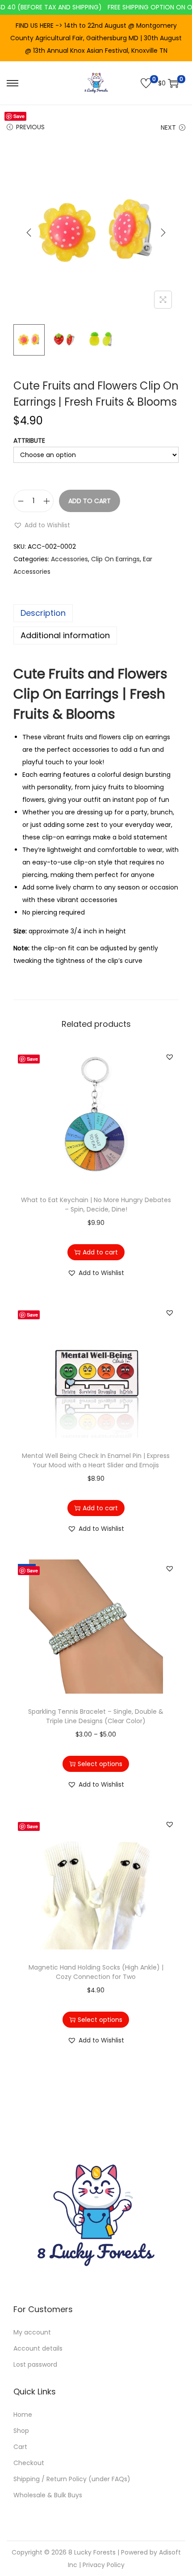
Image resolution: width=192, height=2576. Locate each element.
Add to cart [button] (100, 1252)
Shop (21, 2431)
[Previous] (29, 233)
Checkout (29, 2463)
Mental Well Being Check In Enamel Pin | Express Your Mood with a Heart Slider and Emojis (96, 1460)
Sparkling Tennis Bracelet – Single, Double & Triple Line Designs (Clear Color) (96, 1716)
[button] (42, 525)
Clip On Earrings (115, 559)
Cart (20, 2447)
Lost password (35, 2364)
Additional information (65, 635)
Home (23, 2415)
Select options (100, 1764)
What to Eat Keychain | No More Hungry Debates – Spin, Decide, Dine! (96, 1205)
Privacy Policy (104, 2565)
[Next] (163, 233)
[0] (146, 83)
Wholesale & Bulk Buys (48, 2495)
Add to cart (90, 501)
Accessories (69, 559)
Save (19, 116)
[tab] (96, 613)
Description (43, 613)
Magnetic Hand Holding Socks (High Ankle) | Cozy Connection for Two (96, 1972)
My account (32, 2332)
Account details (38, 2348)
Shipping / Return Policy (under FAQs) (72, 2479)
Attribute (29, 441)
